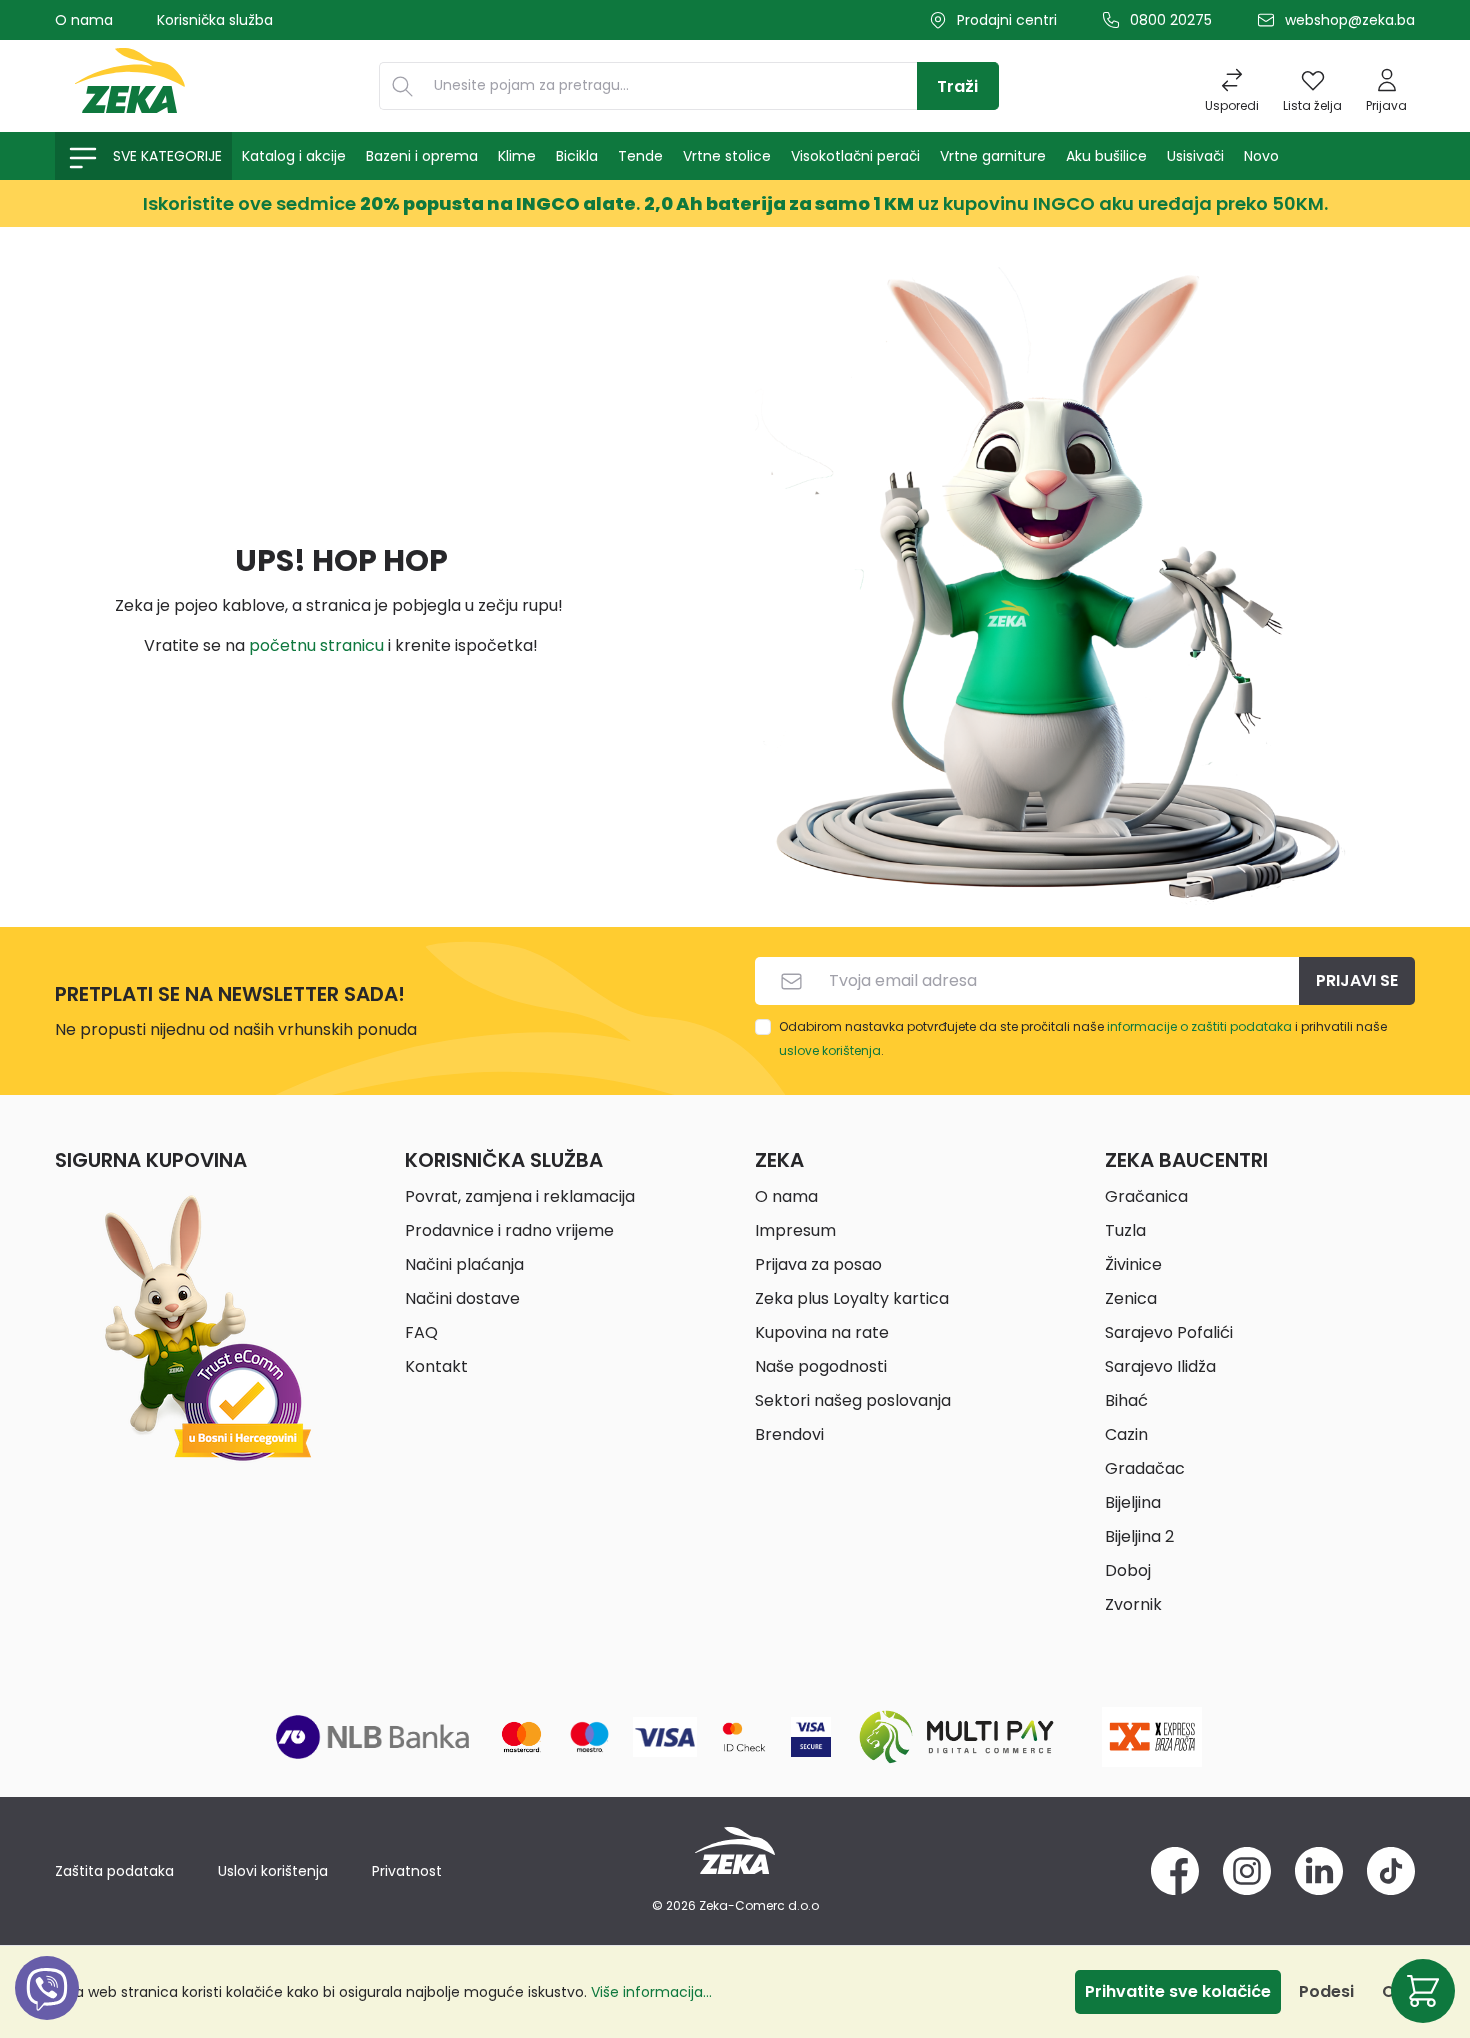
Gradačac (1145, 1468)
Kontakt (436, 1366)
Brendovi (789, 1434)
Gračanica (1146, 1196)
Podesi (1326, 1991)
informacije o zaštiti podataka (1199, 1026)
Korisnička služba (215, 20)
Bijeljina (1133, 1502)
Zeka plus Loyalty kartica (852, 1298)
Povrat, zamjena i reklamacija (520, 1196)
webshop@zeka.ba (1350, 20)
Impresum (795, 1230)
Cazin (1126, 1434)
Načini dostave (462, 1298)
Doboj (1128, 1570)
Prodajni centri (1007, 20)
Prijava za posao (818, 1264)
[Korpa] (1423, 1991)
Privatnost (407, 1871)
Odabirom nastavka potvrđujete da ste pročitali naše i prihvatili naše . (1083, 1038)
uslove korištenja (830, 1050)
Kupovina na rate (822, 1332)
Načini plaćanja (464, 1264)
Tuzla (1125, 1230)
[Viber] (47, 2010)
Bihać (1126, 1400)
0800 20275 (1171, 20)
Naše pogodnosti (821, 1366)
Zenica (1131, 1298)
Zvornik (1133, 1604)
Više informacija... (651, 1992)
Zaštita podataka (114, 1871)
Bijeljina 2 (1139, 1536)
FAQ (421, 1332)
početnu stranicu (316, 645)
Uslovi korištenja (273, 1871)
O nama (84, 20)
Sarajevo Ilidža (1160, 1366)
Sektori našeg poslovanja (853, 1400)
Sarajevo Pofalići (1169, 1332)
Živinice (1133, 1264)
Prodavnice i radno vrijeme (509, 1230)
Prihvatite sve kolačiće (1178, 1991)
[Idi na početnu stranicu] (130, 86)
